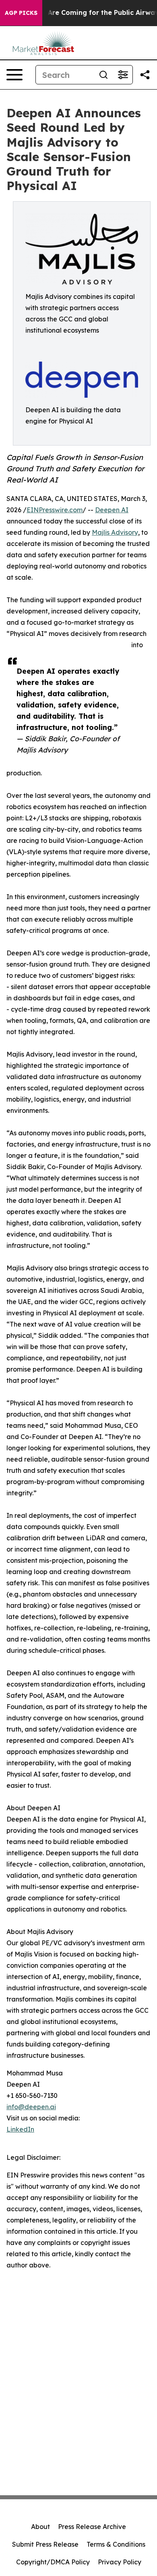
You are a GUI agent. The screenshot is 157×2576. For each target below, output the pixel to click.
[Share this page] (145, 75)
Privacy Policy (120, 2562)
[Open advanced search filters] (123, 75)
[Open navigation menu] (14, 75)
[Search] (103, 75)
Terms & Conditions (116, 2544)
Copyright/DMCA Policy (53, 2562)
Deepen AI (112, 510)
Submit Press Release (45, 2544)
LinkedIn (20, 2129)
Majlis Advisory (115, 532)
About (40, 2527)
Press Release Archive (92, 2527)
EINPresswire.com (55, 510)
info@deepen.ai (31, 2107)
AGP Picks (21, 13)
